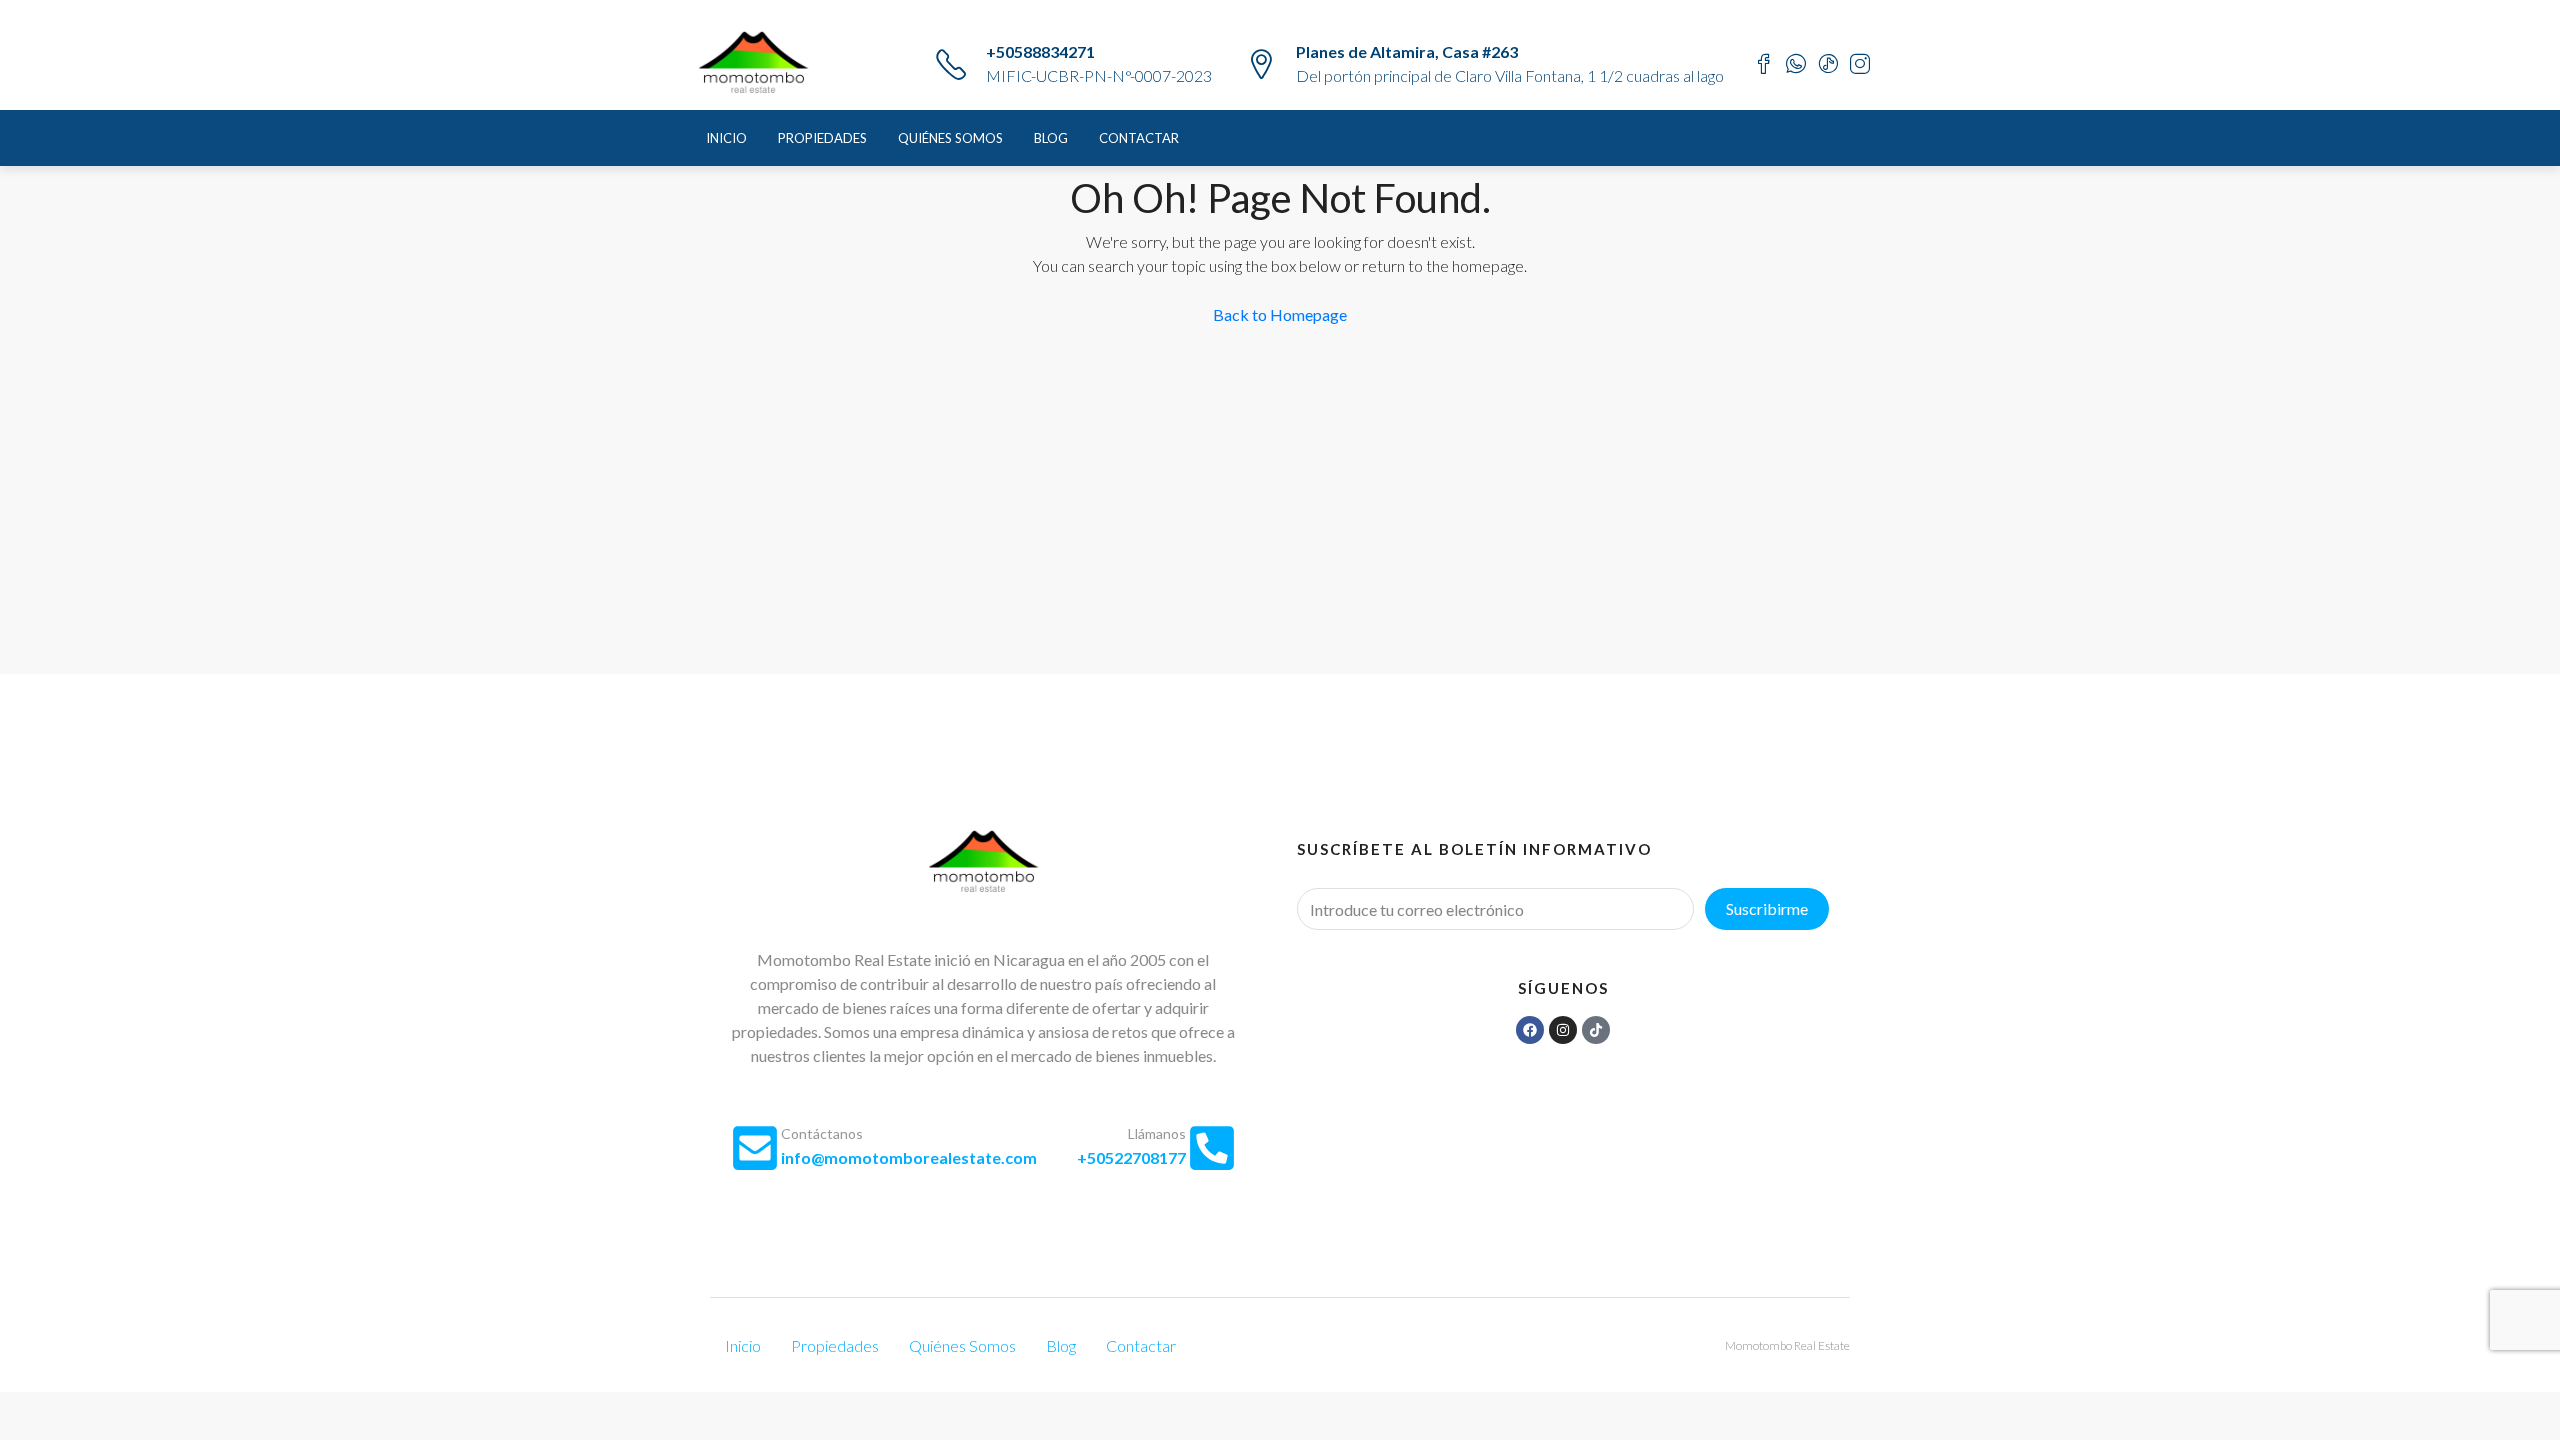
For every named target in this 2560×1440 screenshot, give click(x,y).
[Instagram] (1563, 1030)
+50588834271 (1040, 51)
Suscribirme (1767, 908)
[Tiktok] (1596, 1030)
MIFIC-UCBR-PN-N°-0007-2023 (1099, 75)
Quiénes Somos (950, 138)
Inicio (726, 138)
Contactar (1139, 138)
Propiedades (822, 138)
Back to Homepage (1280, 314)
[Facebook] (1530, 1030)
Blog (1051, 138)
